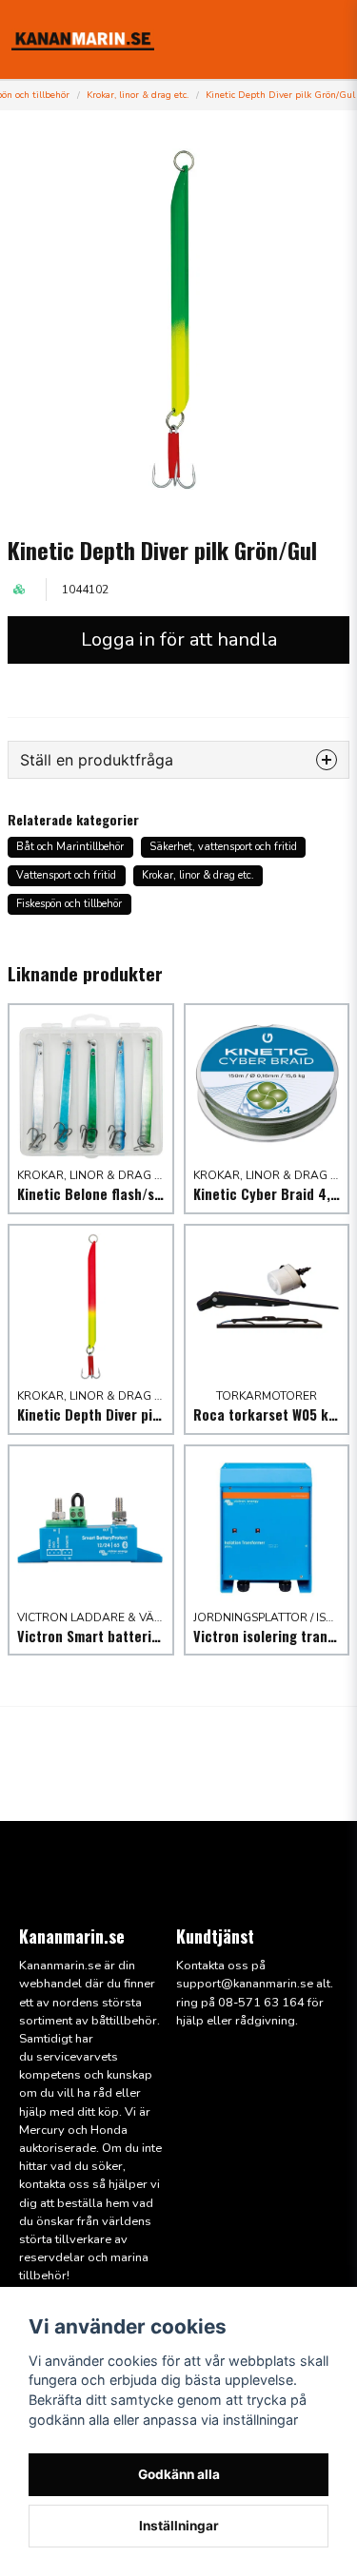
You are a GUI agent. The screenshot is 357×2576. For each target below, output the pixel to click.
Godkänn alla (179, 2474)
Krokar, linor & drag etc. (138, 95)
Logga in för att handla (179, 639)
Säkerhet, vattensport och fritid (223, 847)
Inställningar (179, 2526)
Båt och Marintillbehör (70, 847)
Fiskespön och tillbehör (69, 904)
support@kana (218, 1984)
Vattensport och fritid (66, 875)
